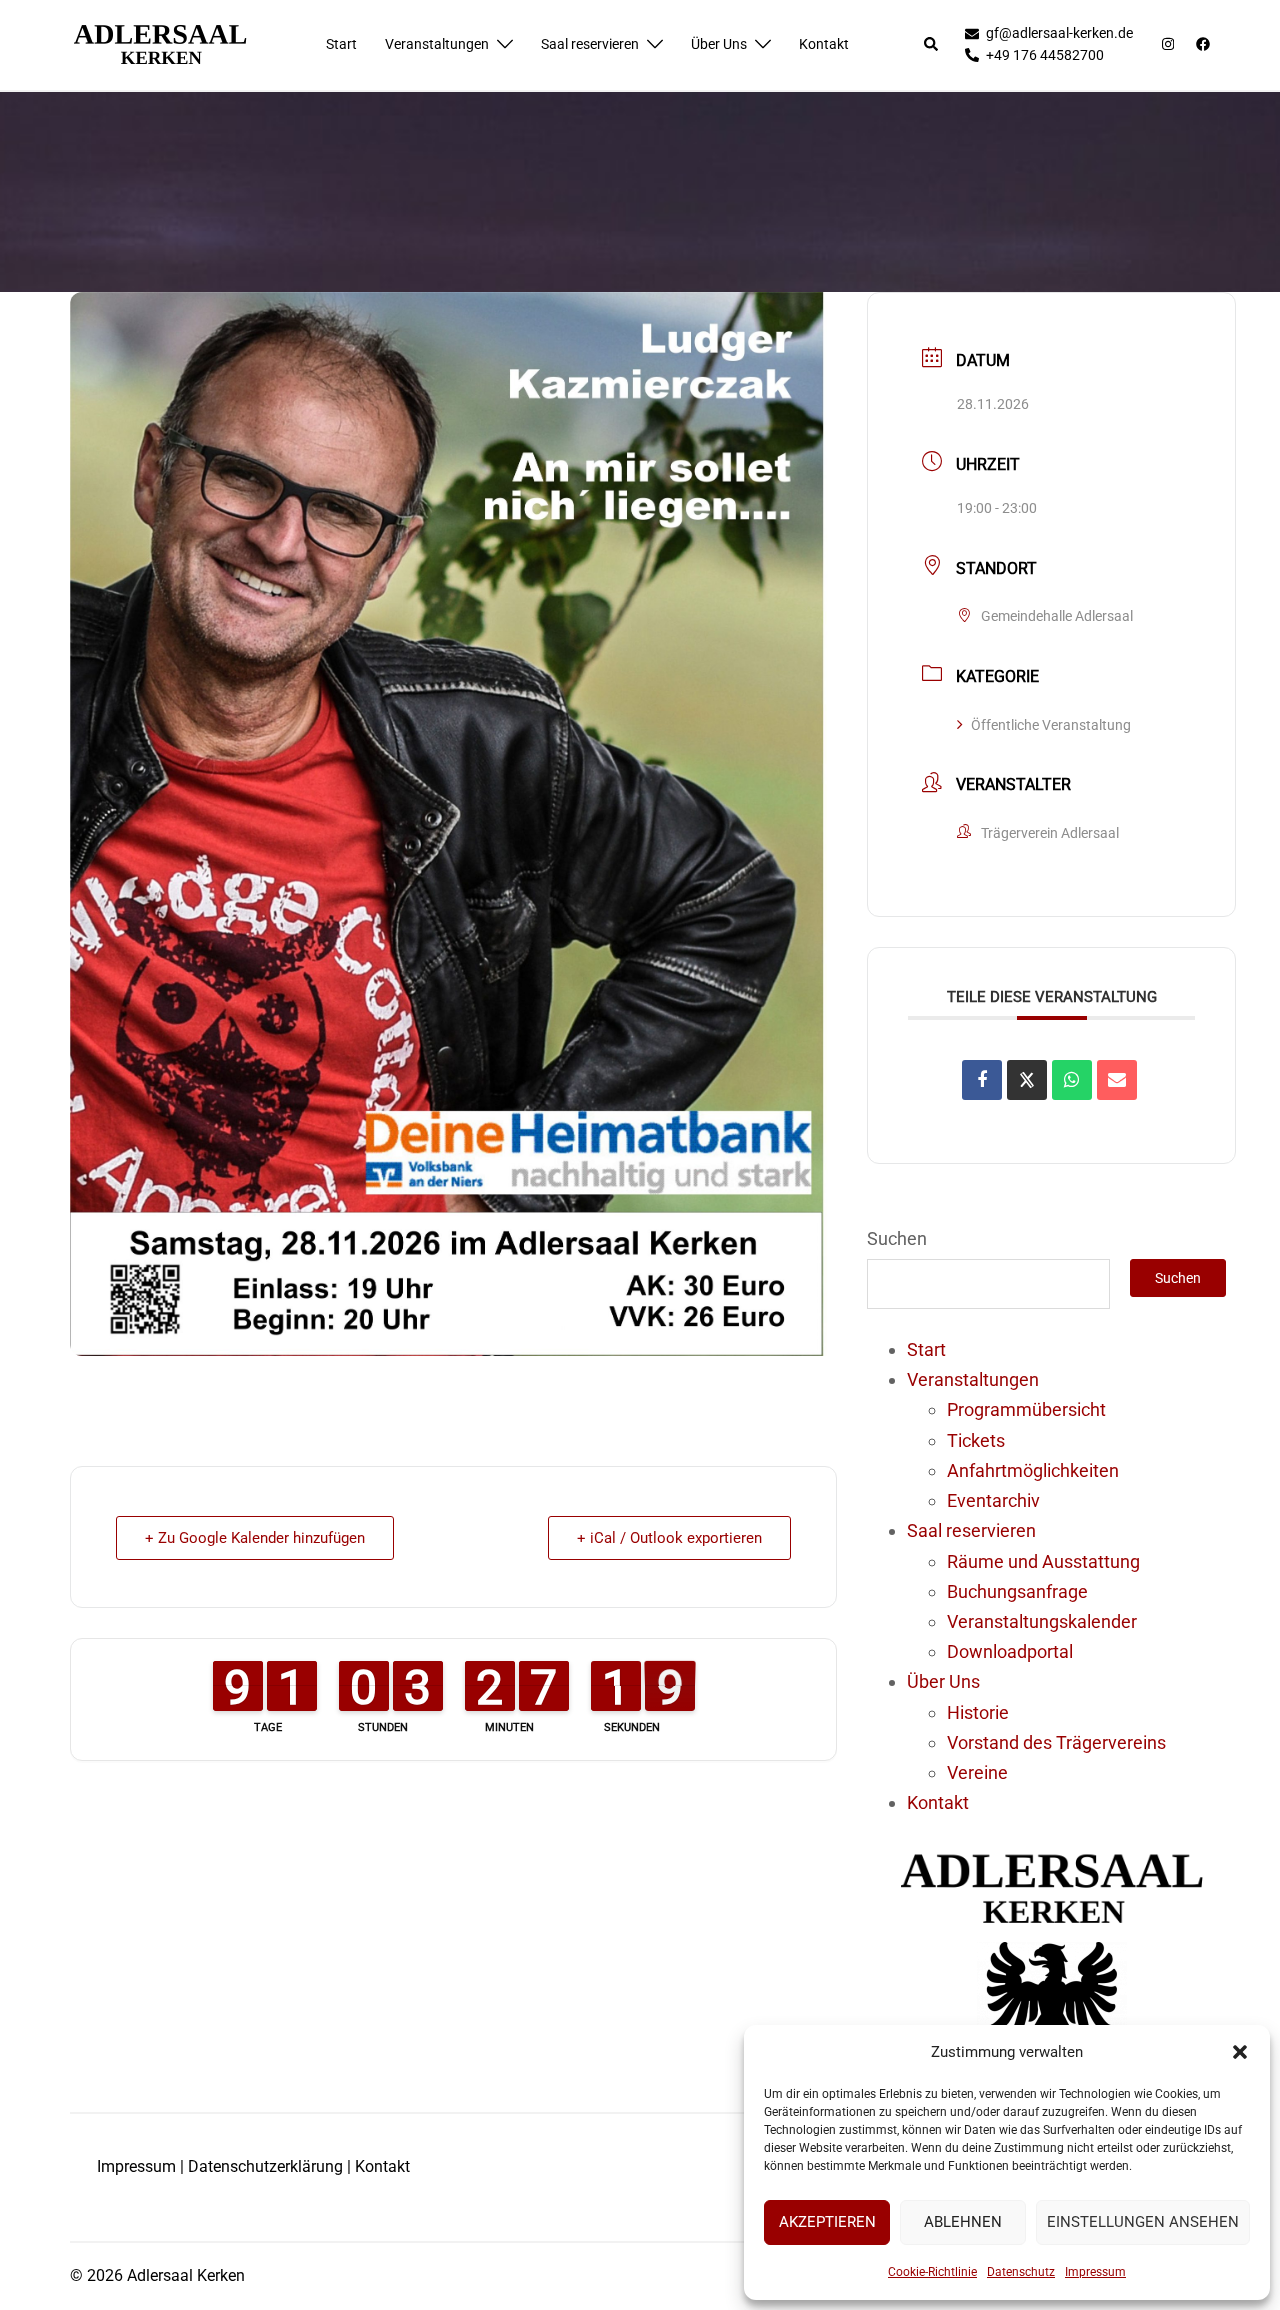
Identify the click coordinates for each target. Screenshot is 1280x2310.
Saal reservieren (590, 44)
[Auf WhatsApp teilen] (1072, 1080)
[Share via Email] (1117, 1080)
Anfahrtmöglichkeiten (1033, 1470)
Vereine (977, 1772)
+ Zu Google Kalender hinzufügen (255, 1538)
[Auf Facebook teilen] (982, 1080)
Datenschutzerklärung (265, 2166)
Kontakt (824, 44)
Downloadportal (1010, 1651)
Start (341, 44)
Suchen (897, 1238)
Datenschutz (1021, 2272)
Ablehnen (963, 2222)
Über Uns (719, 44)
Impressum (1095, 2272)
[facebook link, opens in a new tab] (1202, 44)
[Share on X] (1027, 1080)
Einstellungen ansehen (1143, 2222)
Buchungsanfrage (1017, 1591)
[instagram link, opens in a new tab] (1166, 44)
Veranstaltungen (437, 44)
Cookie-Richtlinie (932, 2272)
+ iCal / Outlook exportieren (669, 1538)
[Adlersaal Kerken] (160, 43)
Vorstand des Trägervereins (1056, 1742)
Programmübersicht (1026, 1409)
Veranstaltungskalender (1042, 1621)
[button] (1240, 2052)
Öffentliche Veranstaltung (1051, 725)
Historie (978, 1712)
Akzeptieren (827, 2222)
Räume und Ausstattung (1043, 1561)
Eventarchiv (993, 1500)
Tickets (976, 1440)
